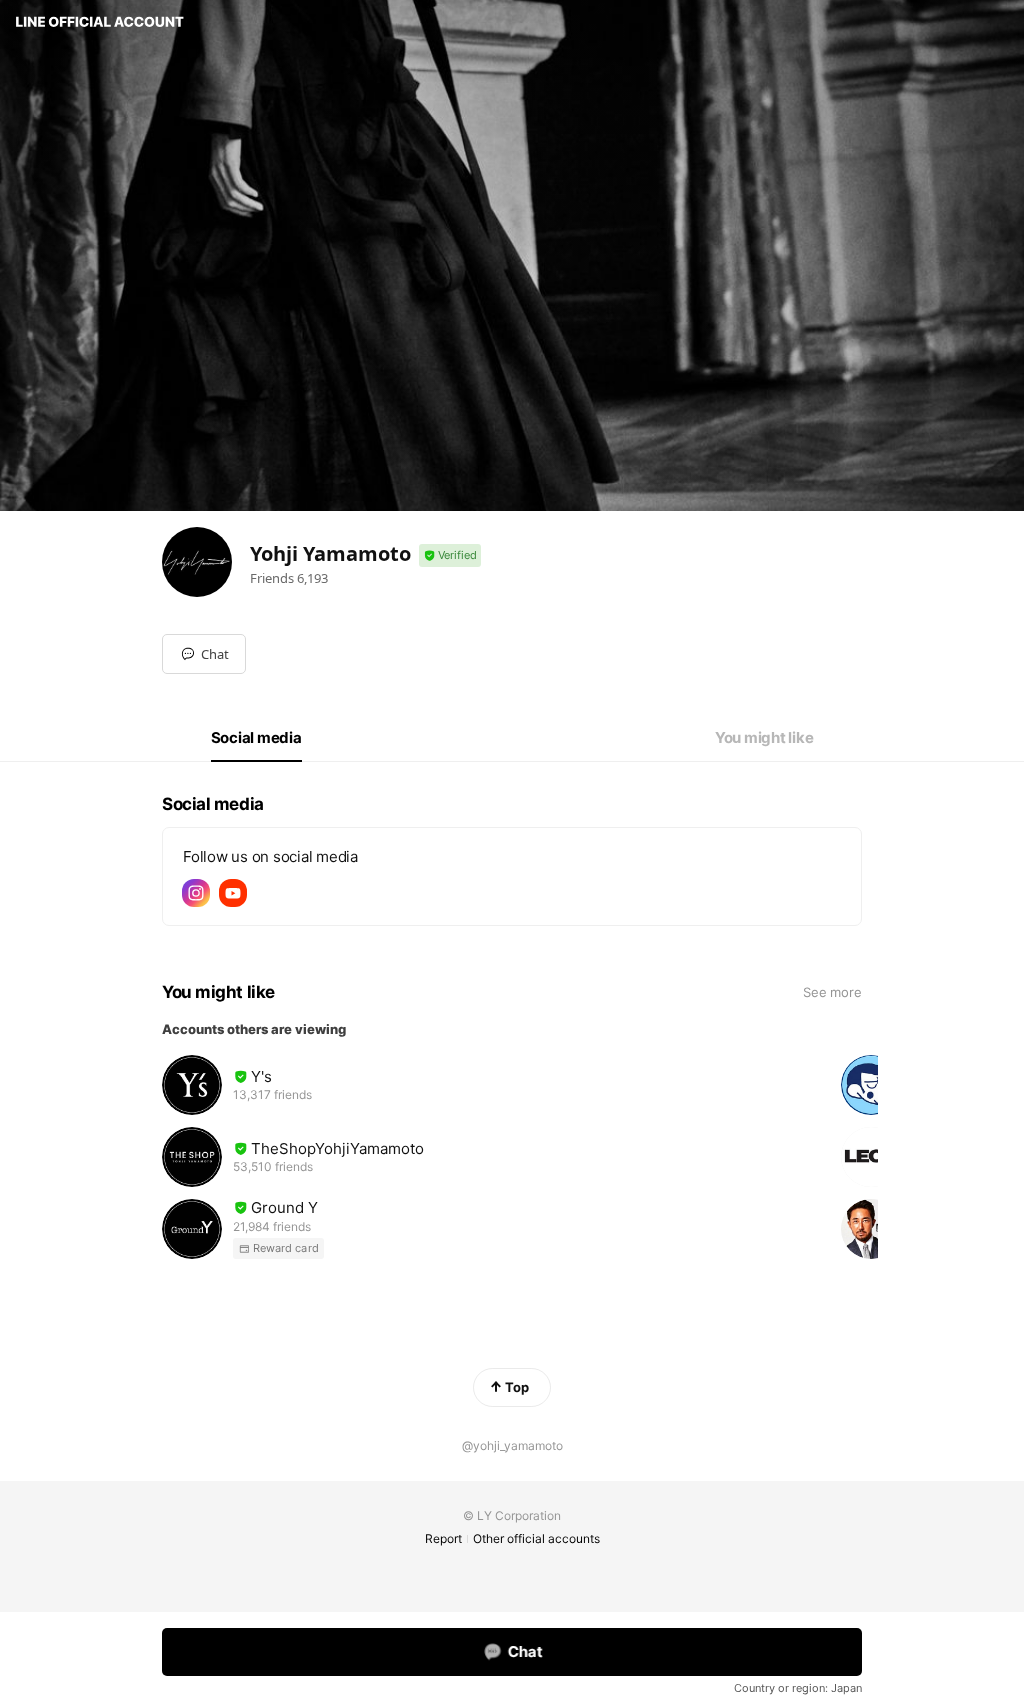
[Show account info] (450, 555)
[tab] (256, 738)
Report (443, 1538)
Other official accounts (536, 1538)
